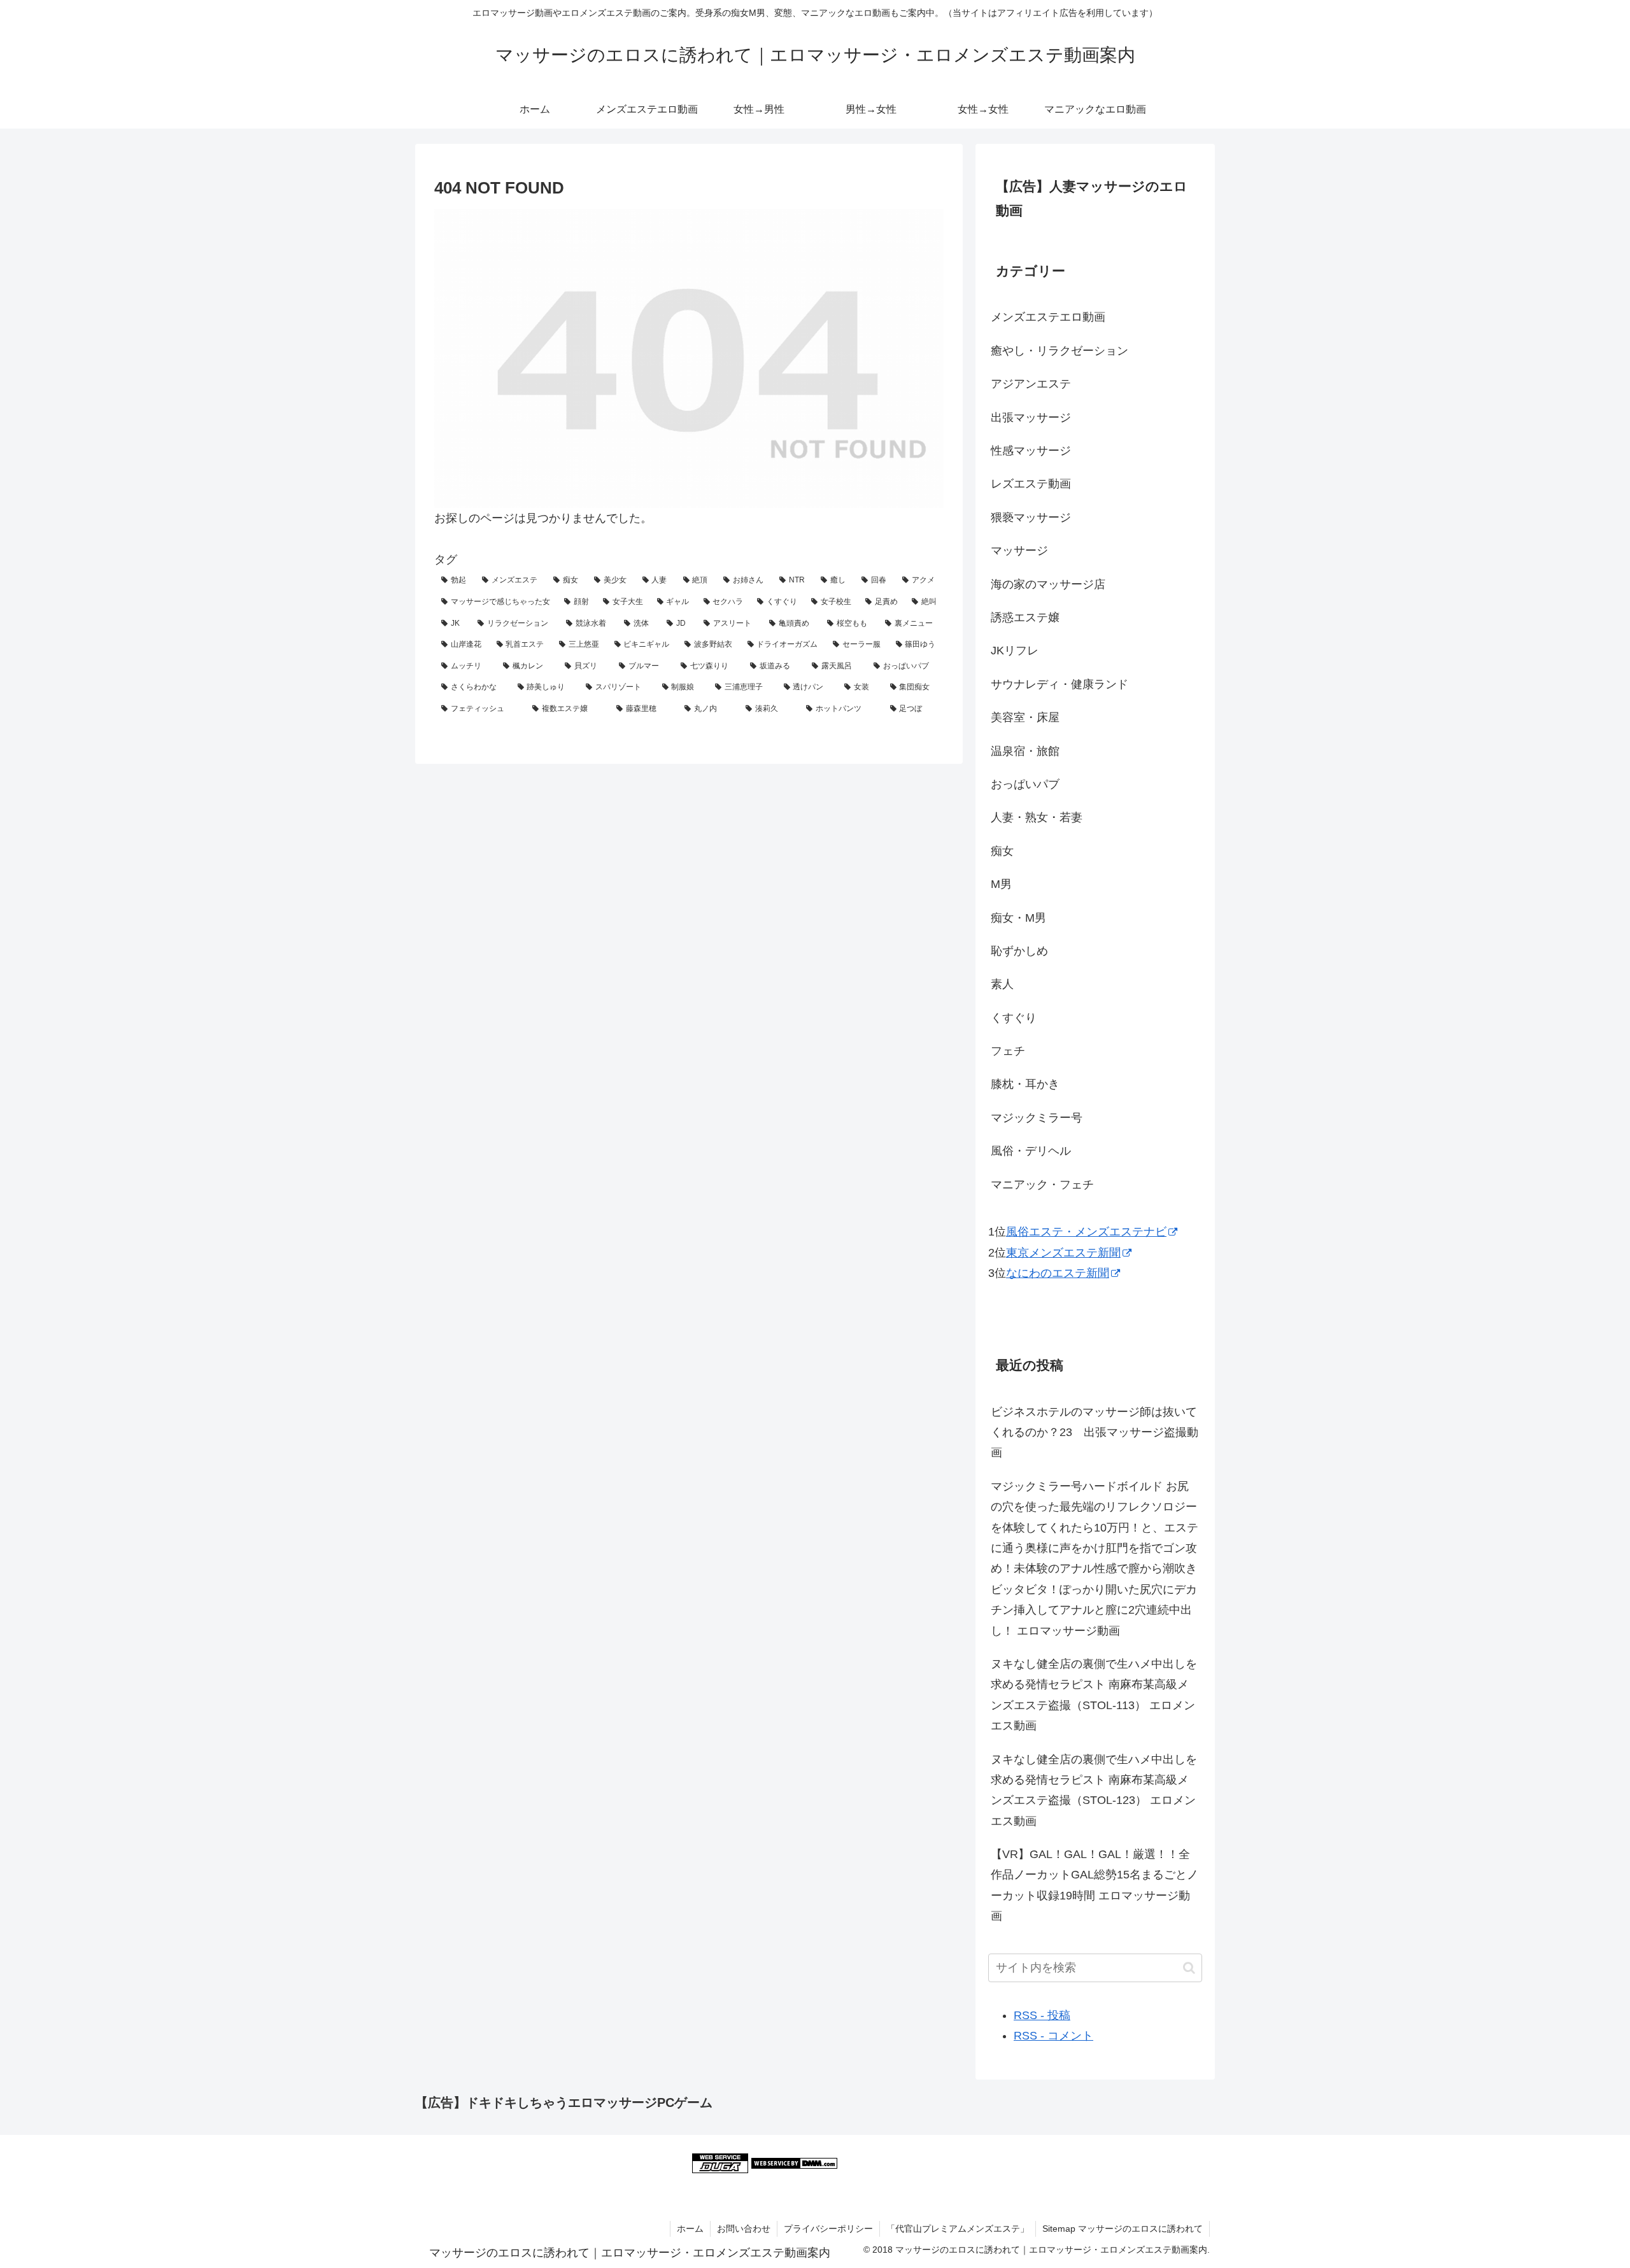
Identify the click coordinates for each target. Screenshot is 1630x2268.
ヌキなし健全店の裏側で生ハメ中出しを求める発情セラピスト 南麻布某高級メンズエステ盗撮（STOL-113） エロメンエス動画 (1094, 1695)
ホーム (690, 2229)
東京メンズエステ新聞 (1063, 1253)
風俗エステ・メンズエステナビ (1086, 1232)
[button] (1189, 1968)
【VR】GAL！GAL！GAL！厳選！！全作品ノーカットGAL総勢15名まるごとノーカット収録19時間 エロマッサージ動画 (1095, 1885)
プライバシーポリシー (828, 2229)
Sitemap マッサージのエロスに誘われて (1123, 2229)
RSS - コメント (1053, 2036)
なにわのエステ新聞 (1058, 1273)
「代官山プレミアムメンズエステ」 (958, 2229)
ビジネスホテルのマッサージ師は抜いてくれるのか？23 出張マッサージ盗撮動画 (1095, 1433)
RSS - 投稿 (1042, 2015)
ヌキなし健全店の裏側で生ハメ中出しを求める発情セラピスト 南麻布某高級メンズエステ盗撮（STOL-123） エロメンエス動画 (1094, 1790)
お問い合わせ (744, 2229)
